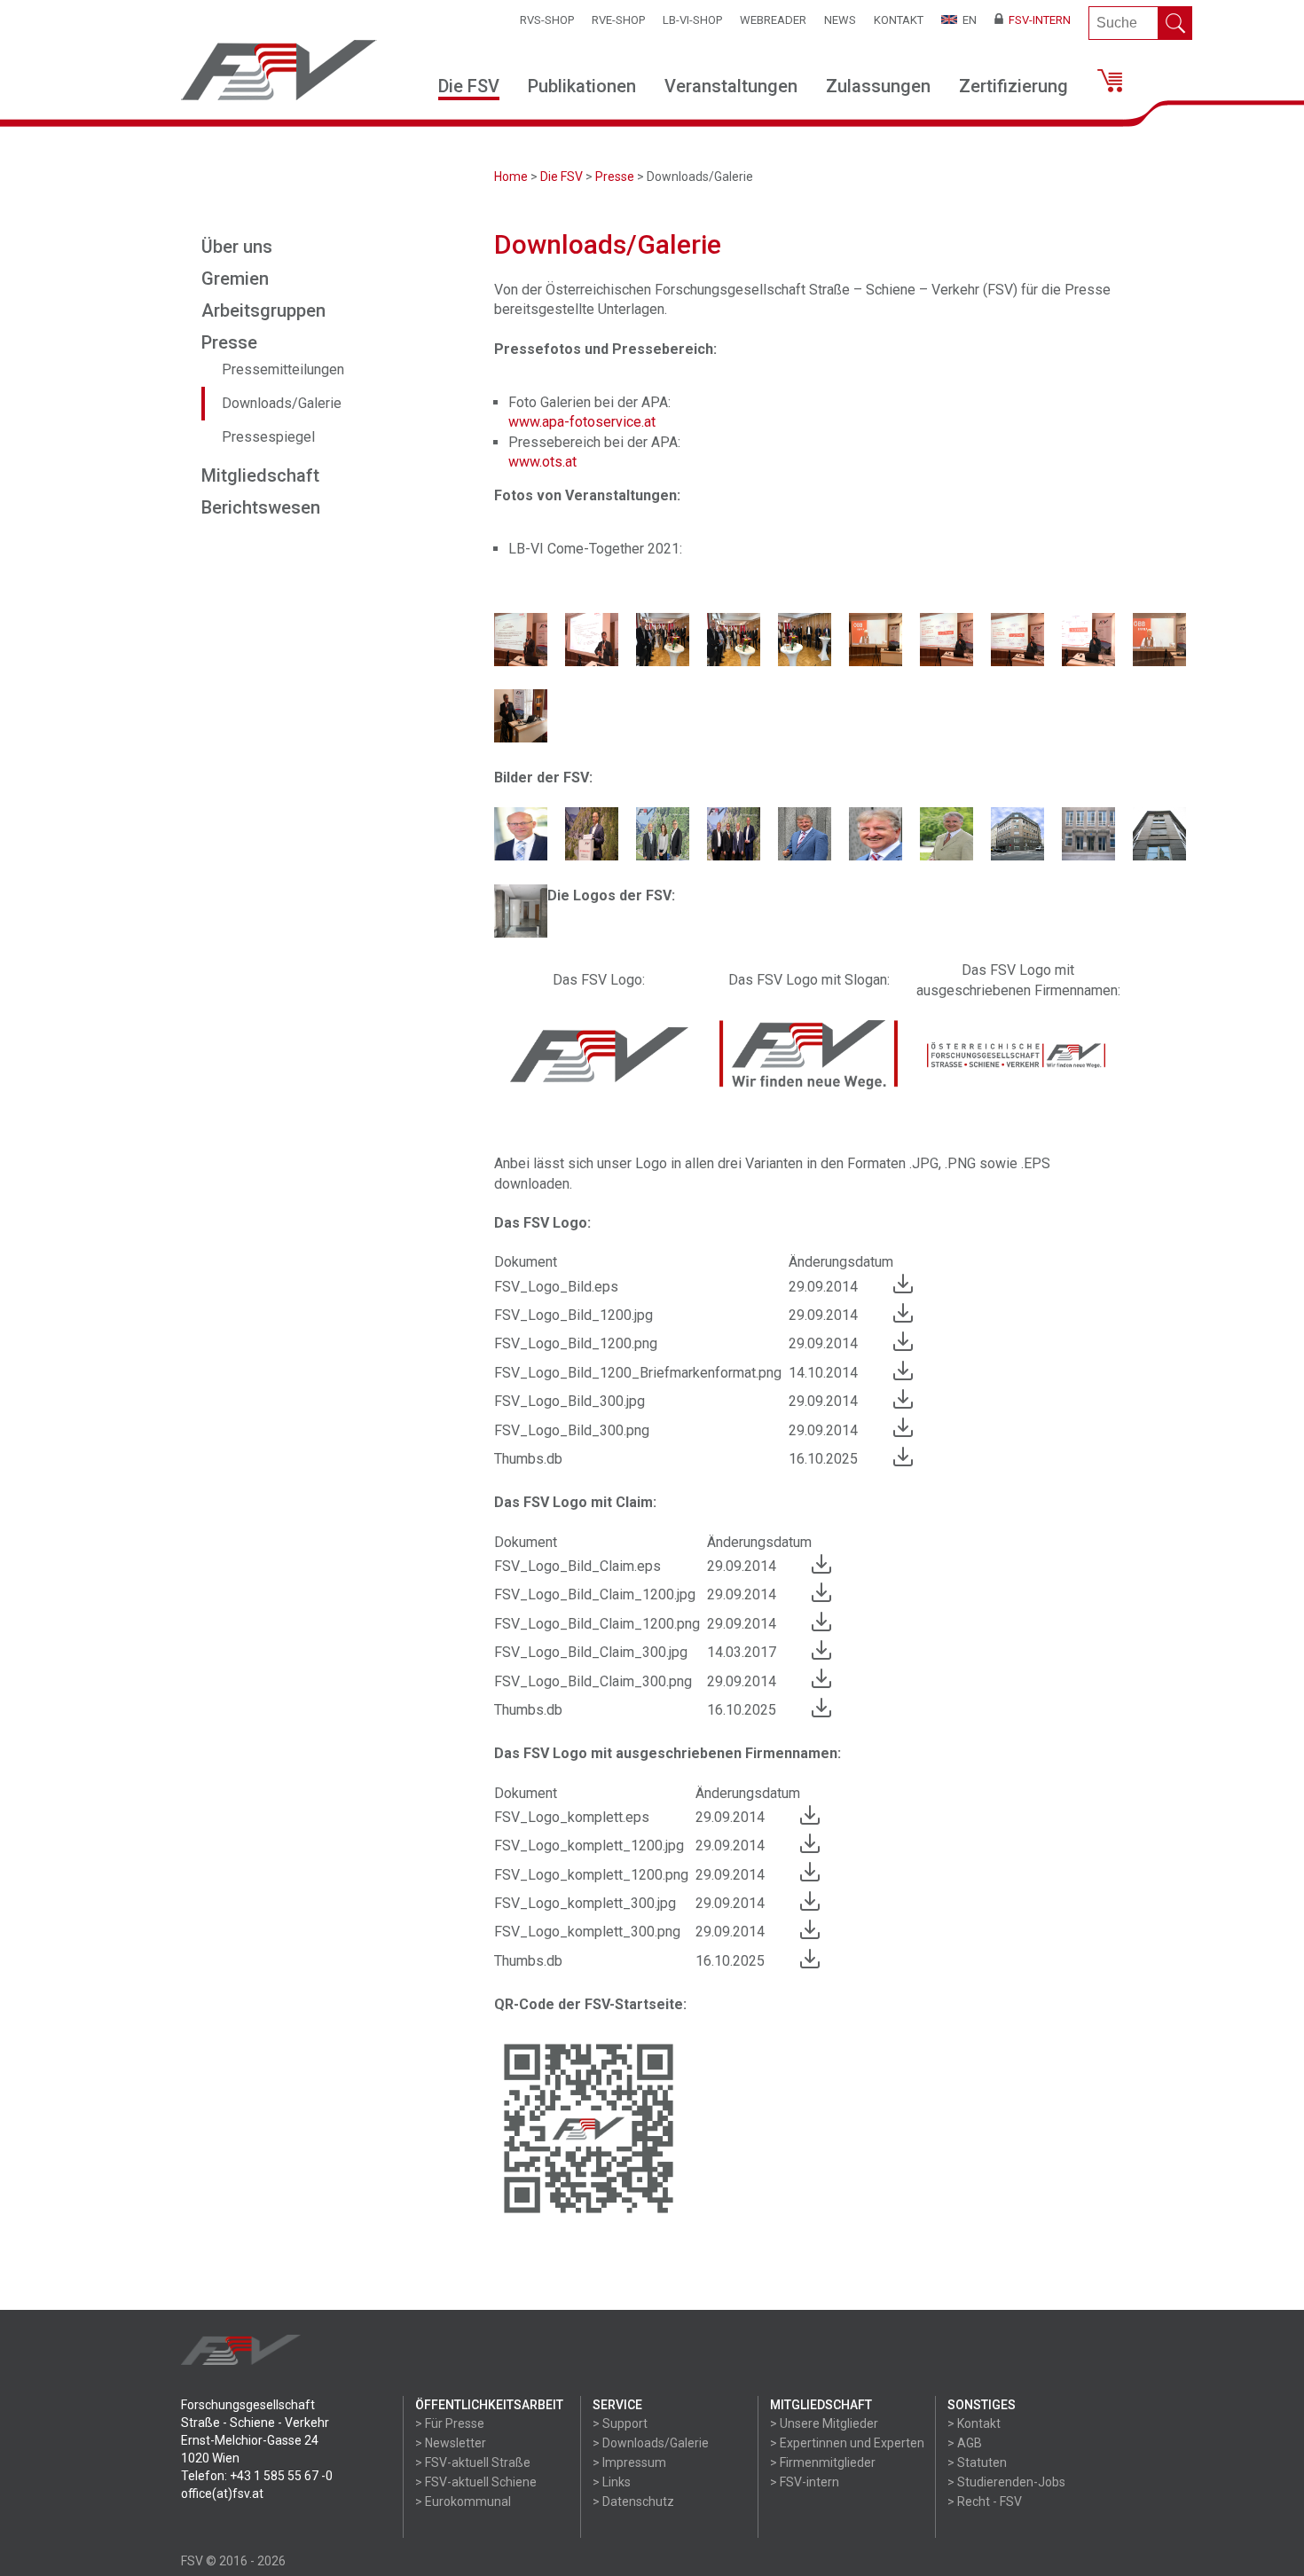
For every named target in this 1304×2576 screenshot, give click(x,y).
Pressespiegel (268, 437)
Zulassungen (878, 86)
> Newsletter (451, 2443)
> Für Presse (450, 2423)
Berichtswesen (261, 507)
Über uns (237, 247)
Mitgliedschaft (260, 475)
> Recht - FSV (985, 2501)
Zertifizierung (1013, 86)
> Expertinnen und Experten (847, 2443)
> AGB (965, 2443)
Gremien (235, 279)
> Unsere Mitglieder (824, 2423)
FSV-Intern (1037, 20)
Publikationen (582, 86)
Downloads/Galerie (282, 403)
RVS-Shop (547, 20)
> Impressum (629, 2462)
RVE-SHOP (618, 20)
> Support (620, 2423)
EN (967, 20)
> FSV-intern (805, 2482)
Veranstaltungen (731, 86)
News (840, 20)
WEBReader (773, 20)
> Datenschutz (633, 2501)
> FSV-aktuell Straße (473, 2462)
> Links (612, 2482)
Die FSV (469, 86)
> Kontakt (974, 2423)
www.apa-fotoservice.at (582, 422)
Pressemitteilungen (283, 369)
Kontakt (899, 20)
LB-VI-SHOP (692, 20)
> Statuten (977, 2462)
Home (511, 177)
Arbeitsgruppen (263, 310)
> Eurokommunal (463, 2501)
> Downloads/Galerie (651, 2443)
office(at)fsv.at (222, 2494)
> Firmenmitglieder (823, 2462)
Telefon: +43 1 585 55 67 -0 (257, 2476)
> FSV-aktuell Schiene (476, 2482)
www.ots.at (542, 462)
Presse (615, 177)
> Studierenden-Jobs (1006, 2482)
